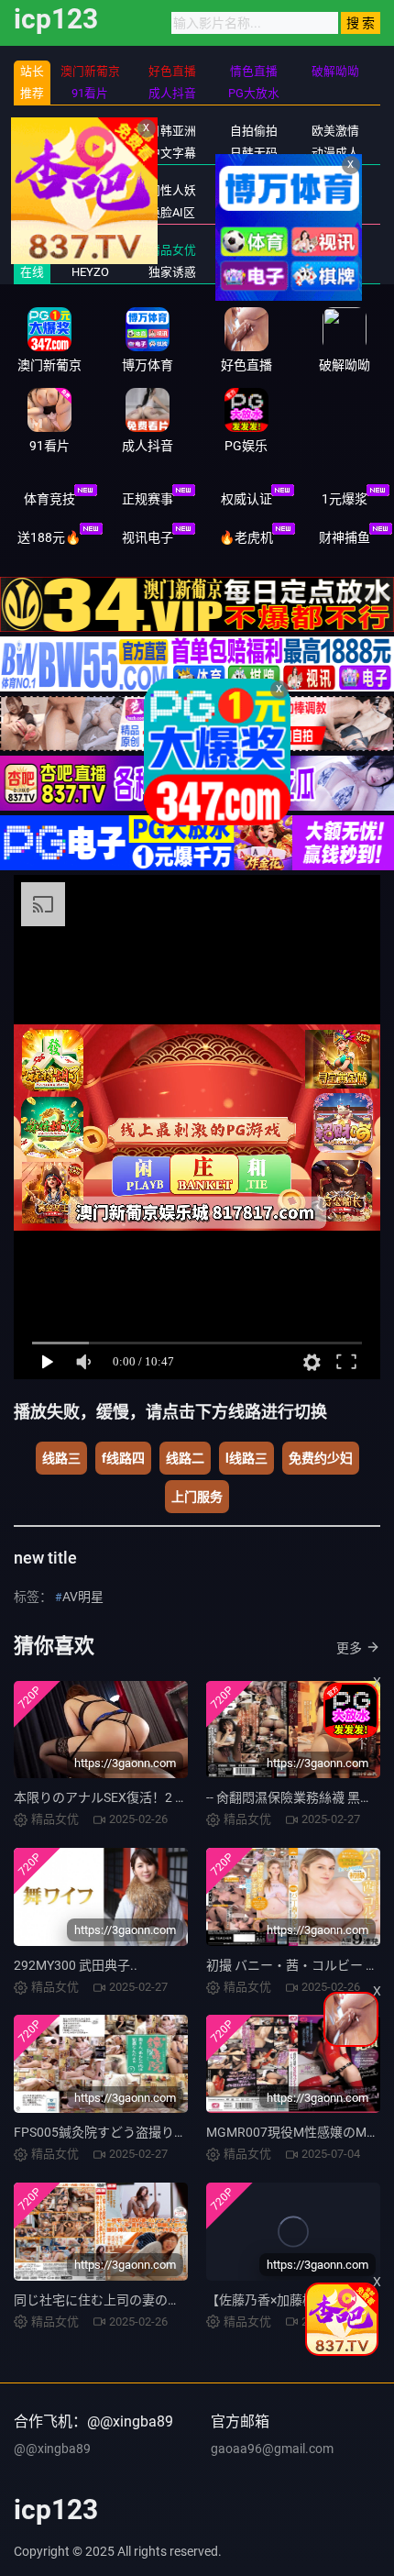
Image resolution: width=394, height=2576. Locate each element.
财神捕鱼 (345, 537)
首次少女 (254, 272)
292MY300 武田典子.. (76, 1965)
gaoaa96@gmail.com (272, 2449)
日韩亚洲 (172, 131)
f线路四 (123, 1458)
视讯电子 (148, 537)
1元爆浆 (345, 499)
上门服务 (197, 1497)
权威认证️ (246, 499)
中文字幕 (172, 153)
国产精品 (90, 131)
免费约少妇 (321, 1458)
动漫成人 (335, 153)
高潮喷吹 (335, 272)
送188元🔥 (49, 537)
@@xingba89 (52, 2449)
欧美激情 (335, 131)
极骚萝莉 (335, 250)
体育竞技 (49, 499)
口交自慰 (335, 190)
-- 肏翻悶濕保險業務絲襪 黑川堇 (296, 1797)
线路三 (61, 1458)
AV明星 (83, 1597)
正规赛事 (148, 499)
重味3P (336, 212)
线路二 (185, 1458)
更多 (349, 1648)
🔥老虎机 (246, 537)
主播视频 (90, 153)
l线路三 (246, 1458)
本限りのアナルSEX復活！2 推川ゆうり (126, 1797)
